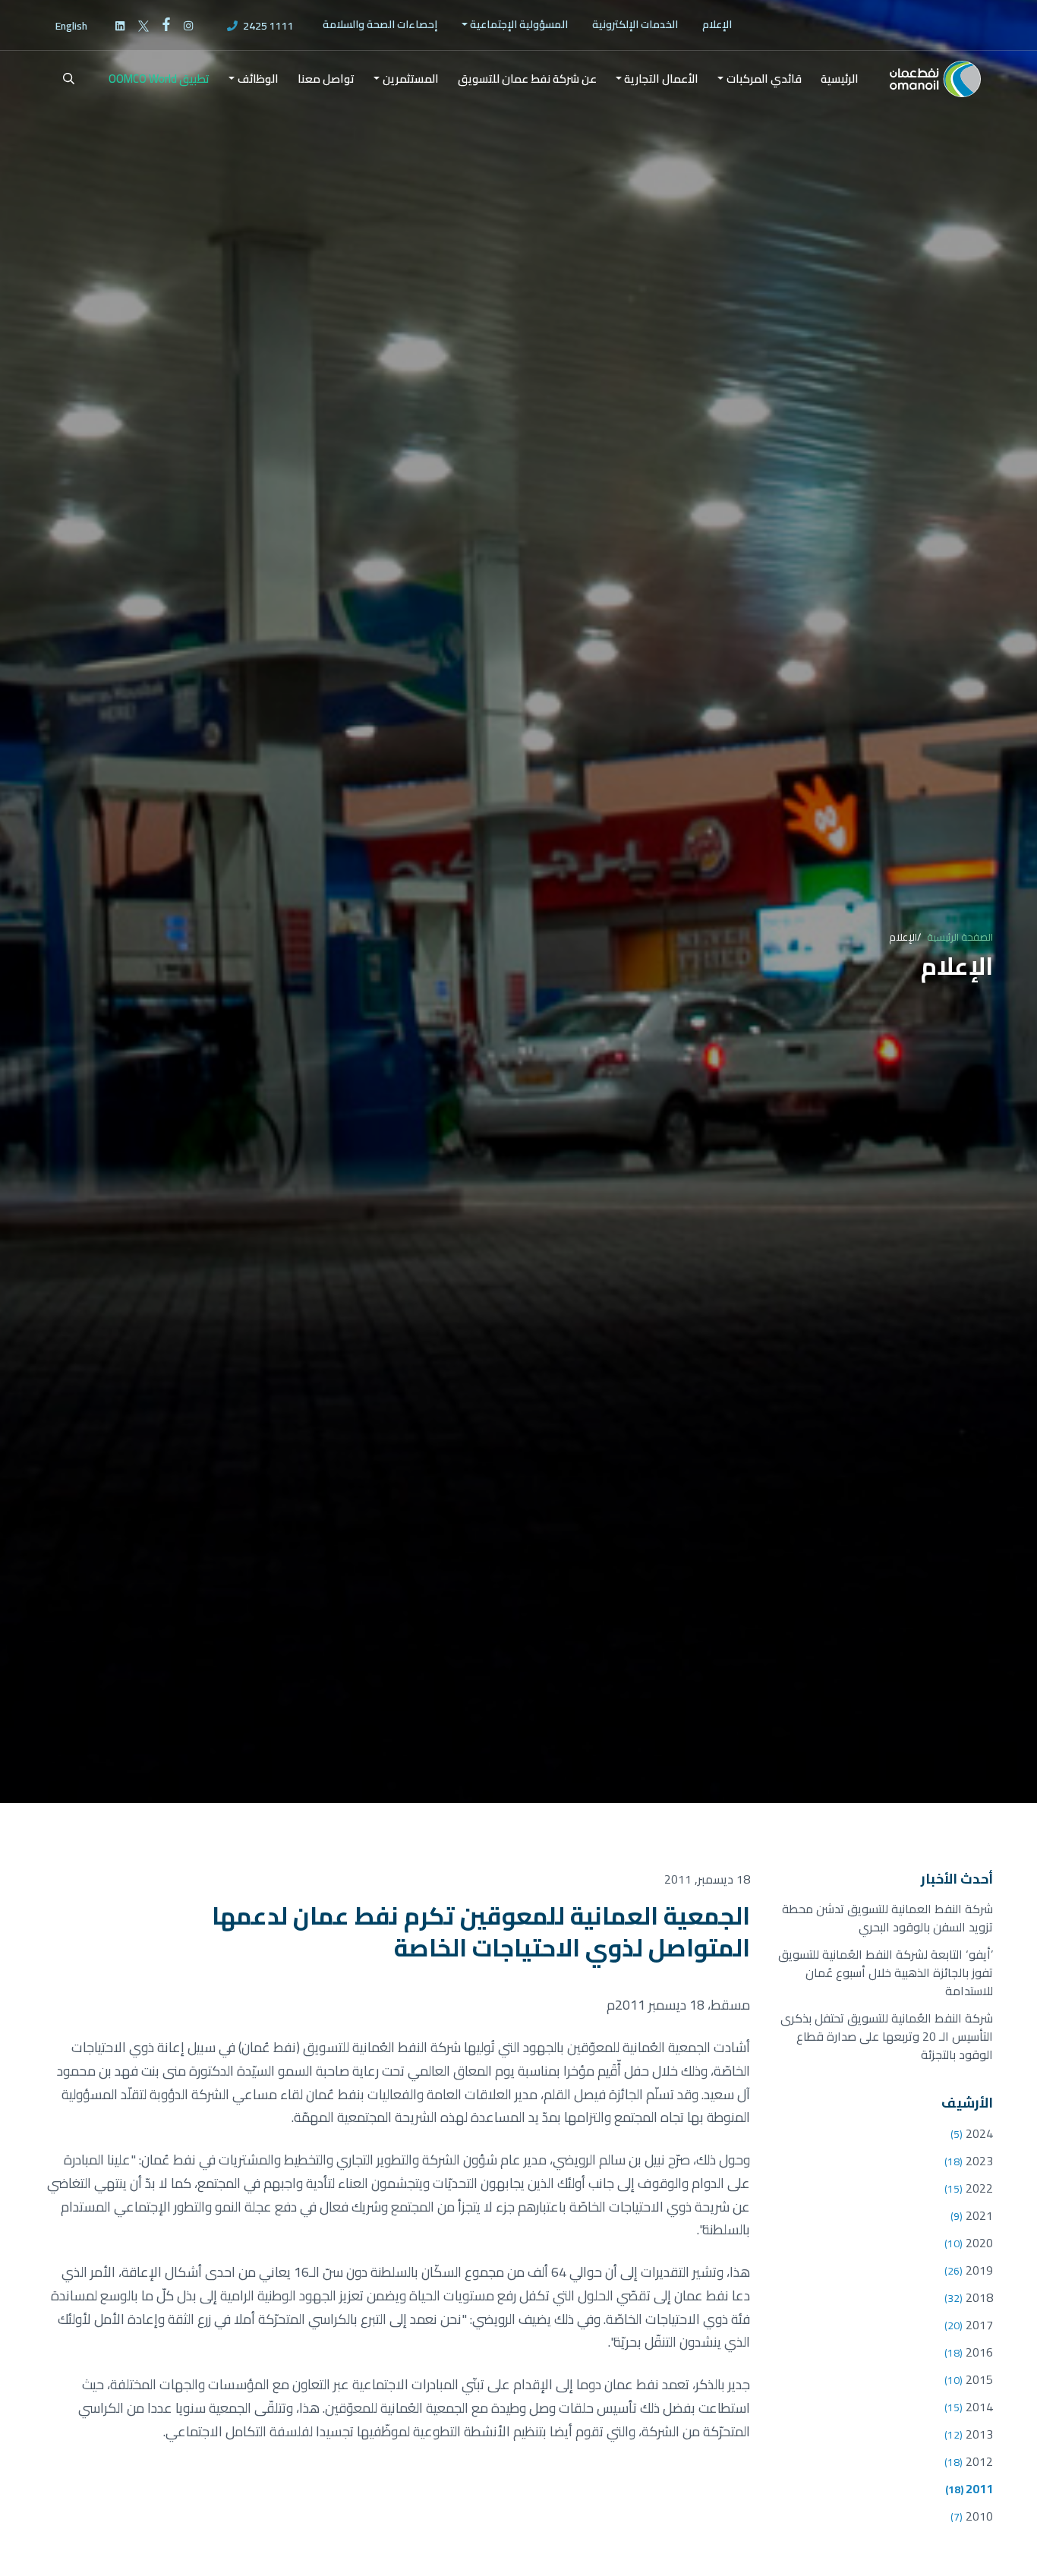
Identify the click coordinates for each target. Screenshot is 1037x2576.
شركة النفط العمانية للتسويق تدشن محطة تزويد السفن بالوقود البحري (887, 1918)
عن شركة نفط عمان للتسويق (527, 79)
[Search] (59, 79)
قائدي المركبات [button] (764, 79)
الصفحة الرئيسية (960, 937)
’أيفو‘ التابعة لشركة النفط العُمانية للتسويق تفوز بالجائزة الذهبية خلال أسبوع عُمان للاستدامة (886, 1972)
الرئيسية (840, 79)
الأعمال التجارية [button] (661, 79)
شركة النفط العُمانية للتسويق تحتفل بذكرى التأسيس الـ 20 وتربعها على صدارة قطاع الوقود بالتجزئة (887, 2036)
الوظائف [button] (258, 79)
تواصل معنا (326, 79)
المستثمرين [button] (411, 79)
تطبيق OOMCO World (159, 79)
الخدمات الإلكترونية (635, 24)
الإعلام (717, 24)
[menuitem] (717, 25)
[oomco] (935, 79)
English (71, 26)
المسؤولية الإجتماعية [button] (519, 24)
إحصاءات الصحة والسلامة (380, 24)
